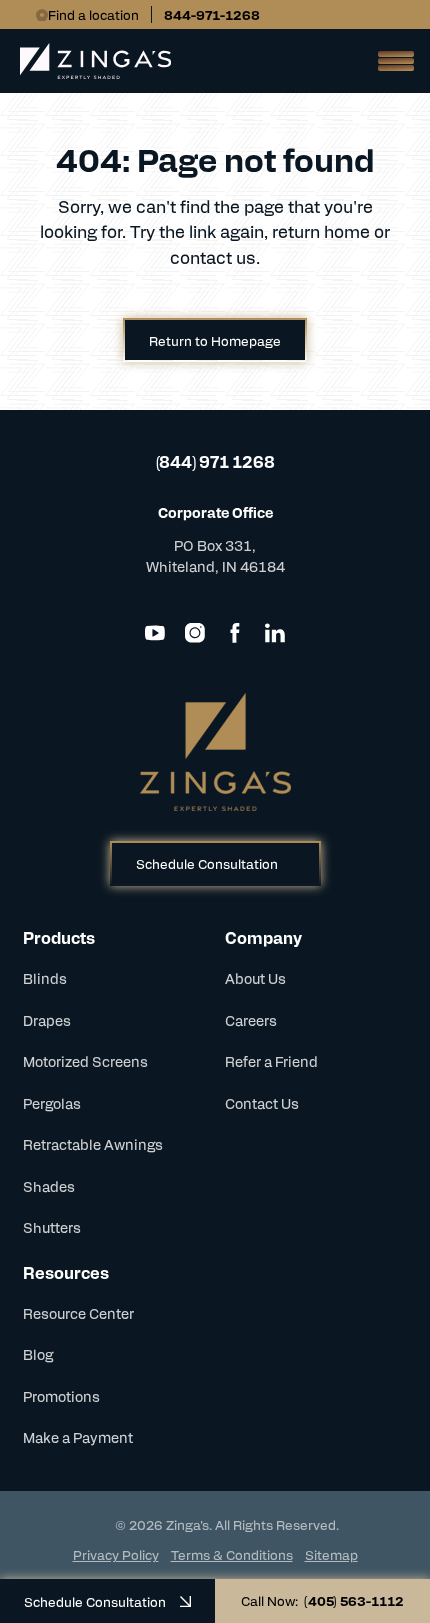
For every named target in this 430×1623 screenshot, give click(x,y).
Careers (251, 1020)
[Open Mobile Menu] (390, 61)
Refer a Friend (271, 1061)
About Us (255, 978)
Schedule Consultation (207, 863)
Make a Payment (78, 1437)
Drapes (47, 1020)
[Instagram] (195, 633)
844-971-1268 (212, 14)
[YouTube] (155, 633)
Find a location (93, 14)
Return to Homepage (215, 340)
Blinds (45, 978)
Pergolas (52, 1103)
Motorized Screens (85, 1061)
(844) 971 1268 (215, 461)
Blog (38, 1354)
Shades (49, 1186)
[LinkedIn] (275, 633)
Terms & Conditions (232, 1554)
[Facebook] (235, 633)
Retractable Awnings (93, 1144)
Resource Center (78, 1313)
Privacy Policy (116, 1554)
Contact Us (262, 1103)
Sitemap (331, 1554)
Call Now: (322, 1600)
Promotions (61, 1396)
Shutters (52, 1227)
